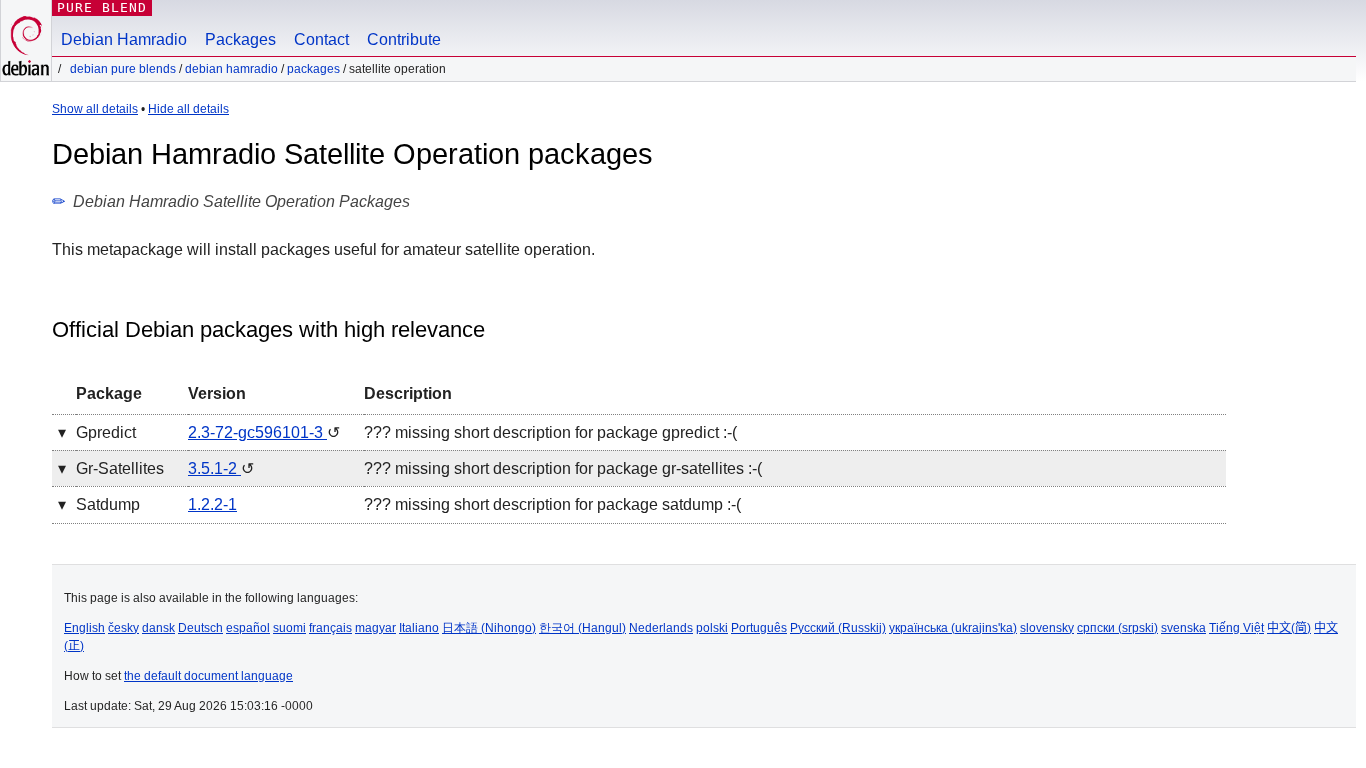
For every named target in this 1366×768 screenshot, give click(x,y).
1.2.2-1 (212, 504)
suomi (289, 628)
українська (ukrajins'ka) (953, 628)
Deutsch (200, 628)
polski (712, 628)
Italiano (419, 628)
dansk (158, 628)
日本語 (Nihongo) (489, 628)
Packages (240, 39)
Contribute (404, 39)
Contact (321, 39)
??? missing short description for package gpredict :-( (550, 432)
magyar (375, 628)
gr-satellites (120, 468)
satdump (108, 504)
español (248, 628)
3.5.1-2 (214, 468)
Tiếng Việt (1236, 628)
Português (759, 628)
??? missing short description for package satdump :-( (552, 504)
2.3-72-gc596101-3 (257, 432)
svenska (1183, 628)
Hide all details (188, 109)
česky (123, 628)
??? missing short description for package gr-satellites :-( (563, 468)
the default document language (208, 676)
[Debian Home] (26, 40)
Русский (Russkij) (838, 628)
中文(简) (1289, 628)
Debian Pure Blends (123, 69)
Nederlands (661, 628)
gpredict (106, 432)
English (84, 628)
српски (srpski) (1117, 628)
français (330, 628)
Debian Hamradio (124, 39)
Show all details (95, 109)
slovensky (1047, 628)
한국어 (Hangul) (582, 628)
